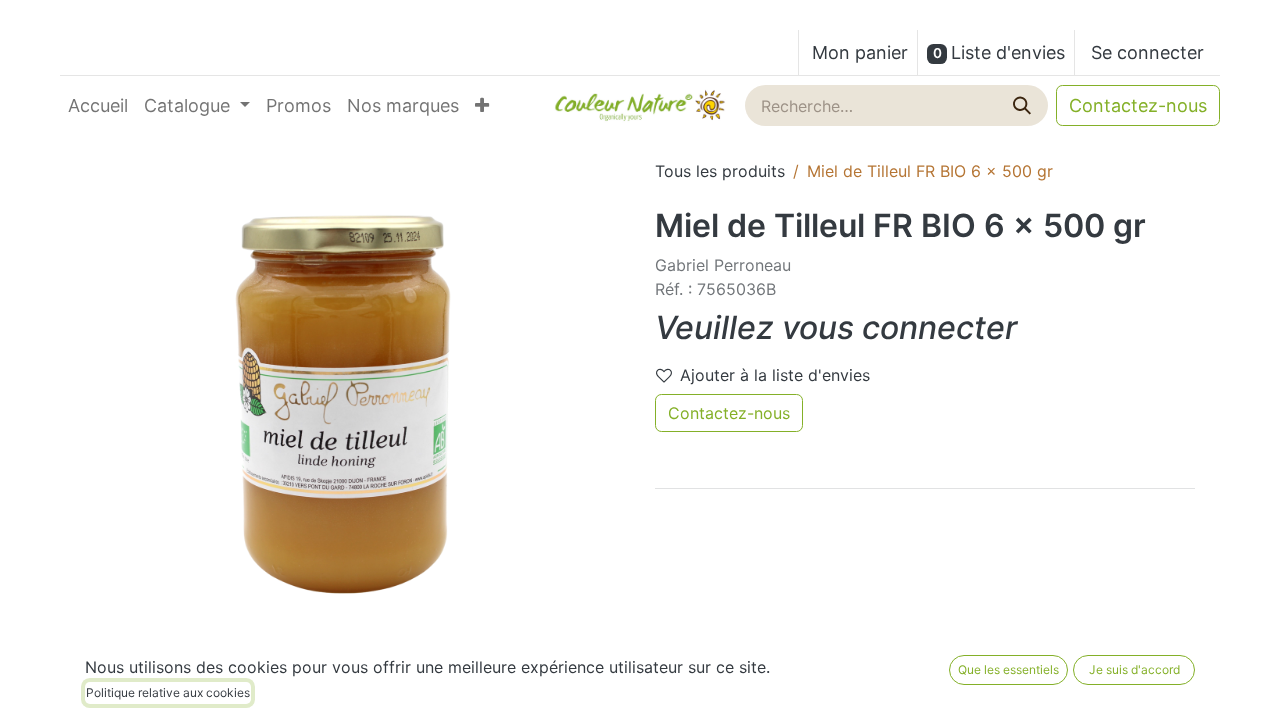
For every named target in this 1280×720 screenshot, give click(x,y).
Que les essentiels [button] (1008, 669)
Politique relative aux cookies (168, 692)
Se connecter (1147, 52)
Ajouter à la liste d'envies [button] (775, 375)
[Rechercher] (1024, 105)
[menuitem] (98, 105)
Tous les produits (720, 171)
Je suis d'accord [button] (1134, 669)
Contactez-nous (1138, 105)
